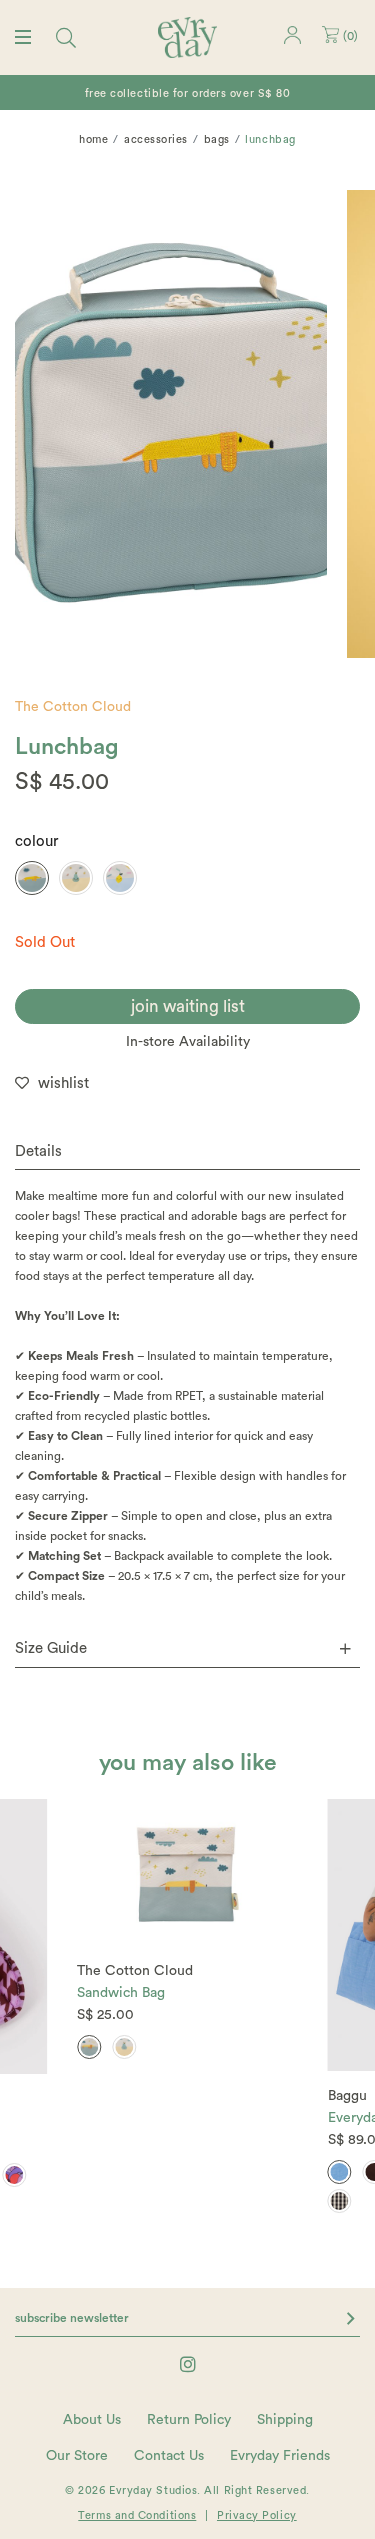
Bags (217, 139)
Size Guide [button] (51, 1648)
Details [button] (38, 1151)
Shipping (285, 2420)
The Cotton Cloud (73, 707)
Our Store (77, 2456)
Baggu (347, 2096)
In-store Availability (188, 1042)
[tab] (187, 1152)
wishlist (63, 1083)
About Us (92, 2420)
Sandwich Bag (121, 1993)
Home (93, 139)
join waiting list (188, 1006)
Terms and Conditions (137, 2515)
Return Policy (189, 2420)
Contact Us (169, 2456)
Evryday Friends (280, 2456)
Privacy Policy (257, 2515)
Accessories (156, 139)
